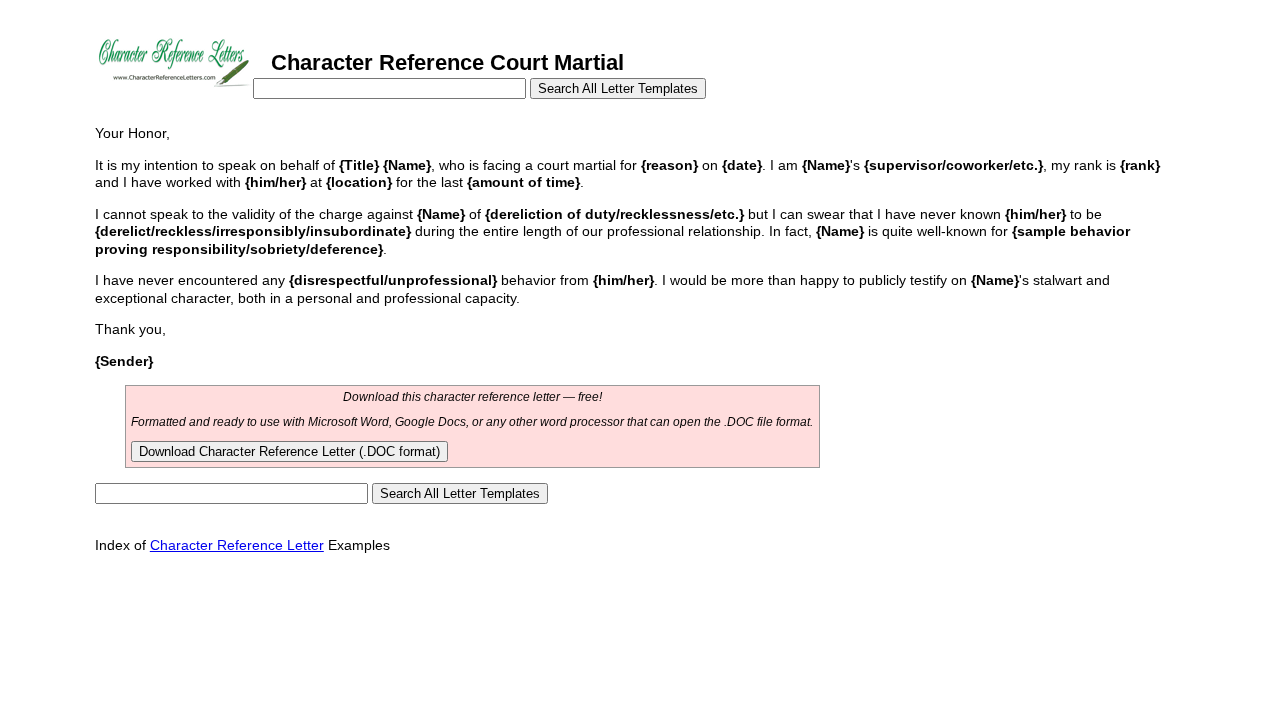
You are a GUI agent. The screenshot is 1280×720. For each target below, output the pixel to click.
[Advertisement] (459, 614)
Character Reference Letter (237, 545)
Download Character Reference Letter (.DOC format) (289, 451)
